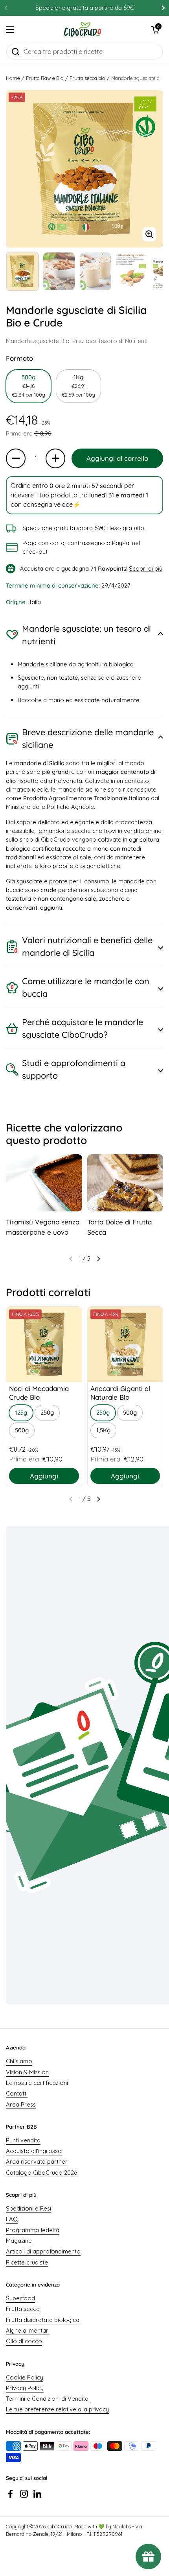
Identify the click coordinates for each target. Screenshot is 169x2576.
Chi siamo (19, 2061)
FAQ (12, 2219)
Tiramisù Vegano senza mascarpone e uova (43, 1227)
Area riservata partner (37, 2162)
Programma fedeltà (33, 2230)
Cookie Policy (25, 2377)
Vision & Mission (27, 2072)
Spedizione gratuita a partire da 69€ (84, 8)
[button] (155, 30)
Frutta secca (23, 2309)
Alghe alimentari (28, 2330)
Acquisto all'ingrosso (34, 2151)
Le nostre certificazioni (37, 2083)
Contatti (17, 2093)
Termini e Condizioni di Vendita (47, 2399)
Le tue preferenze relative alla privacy (57, 2409)
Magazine (19, 2241)
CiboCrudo (60, 2526)
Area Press (21, 2104)
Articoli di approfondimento (43, 2251)
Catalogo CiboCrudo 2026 (41, 2173)
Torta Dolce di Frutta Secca (119, 1227)
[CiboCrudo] (83, 30)
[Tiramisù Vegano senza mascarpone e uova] (44, 1183)
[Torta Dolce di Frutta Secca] (125, 1183)
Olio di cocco (24, 2341)
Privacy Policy (25, 2388)
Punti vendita (23, 2140)
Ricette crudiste (27, 2262)
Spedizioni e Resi (28, 2208)
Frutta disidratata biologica (43, 2320)
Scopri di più (146, 568)
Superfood (20, 2298)
